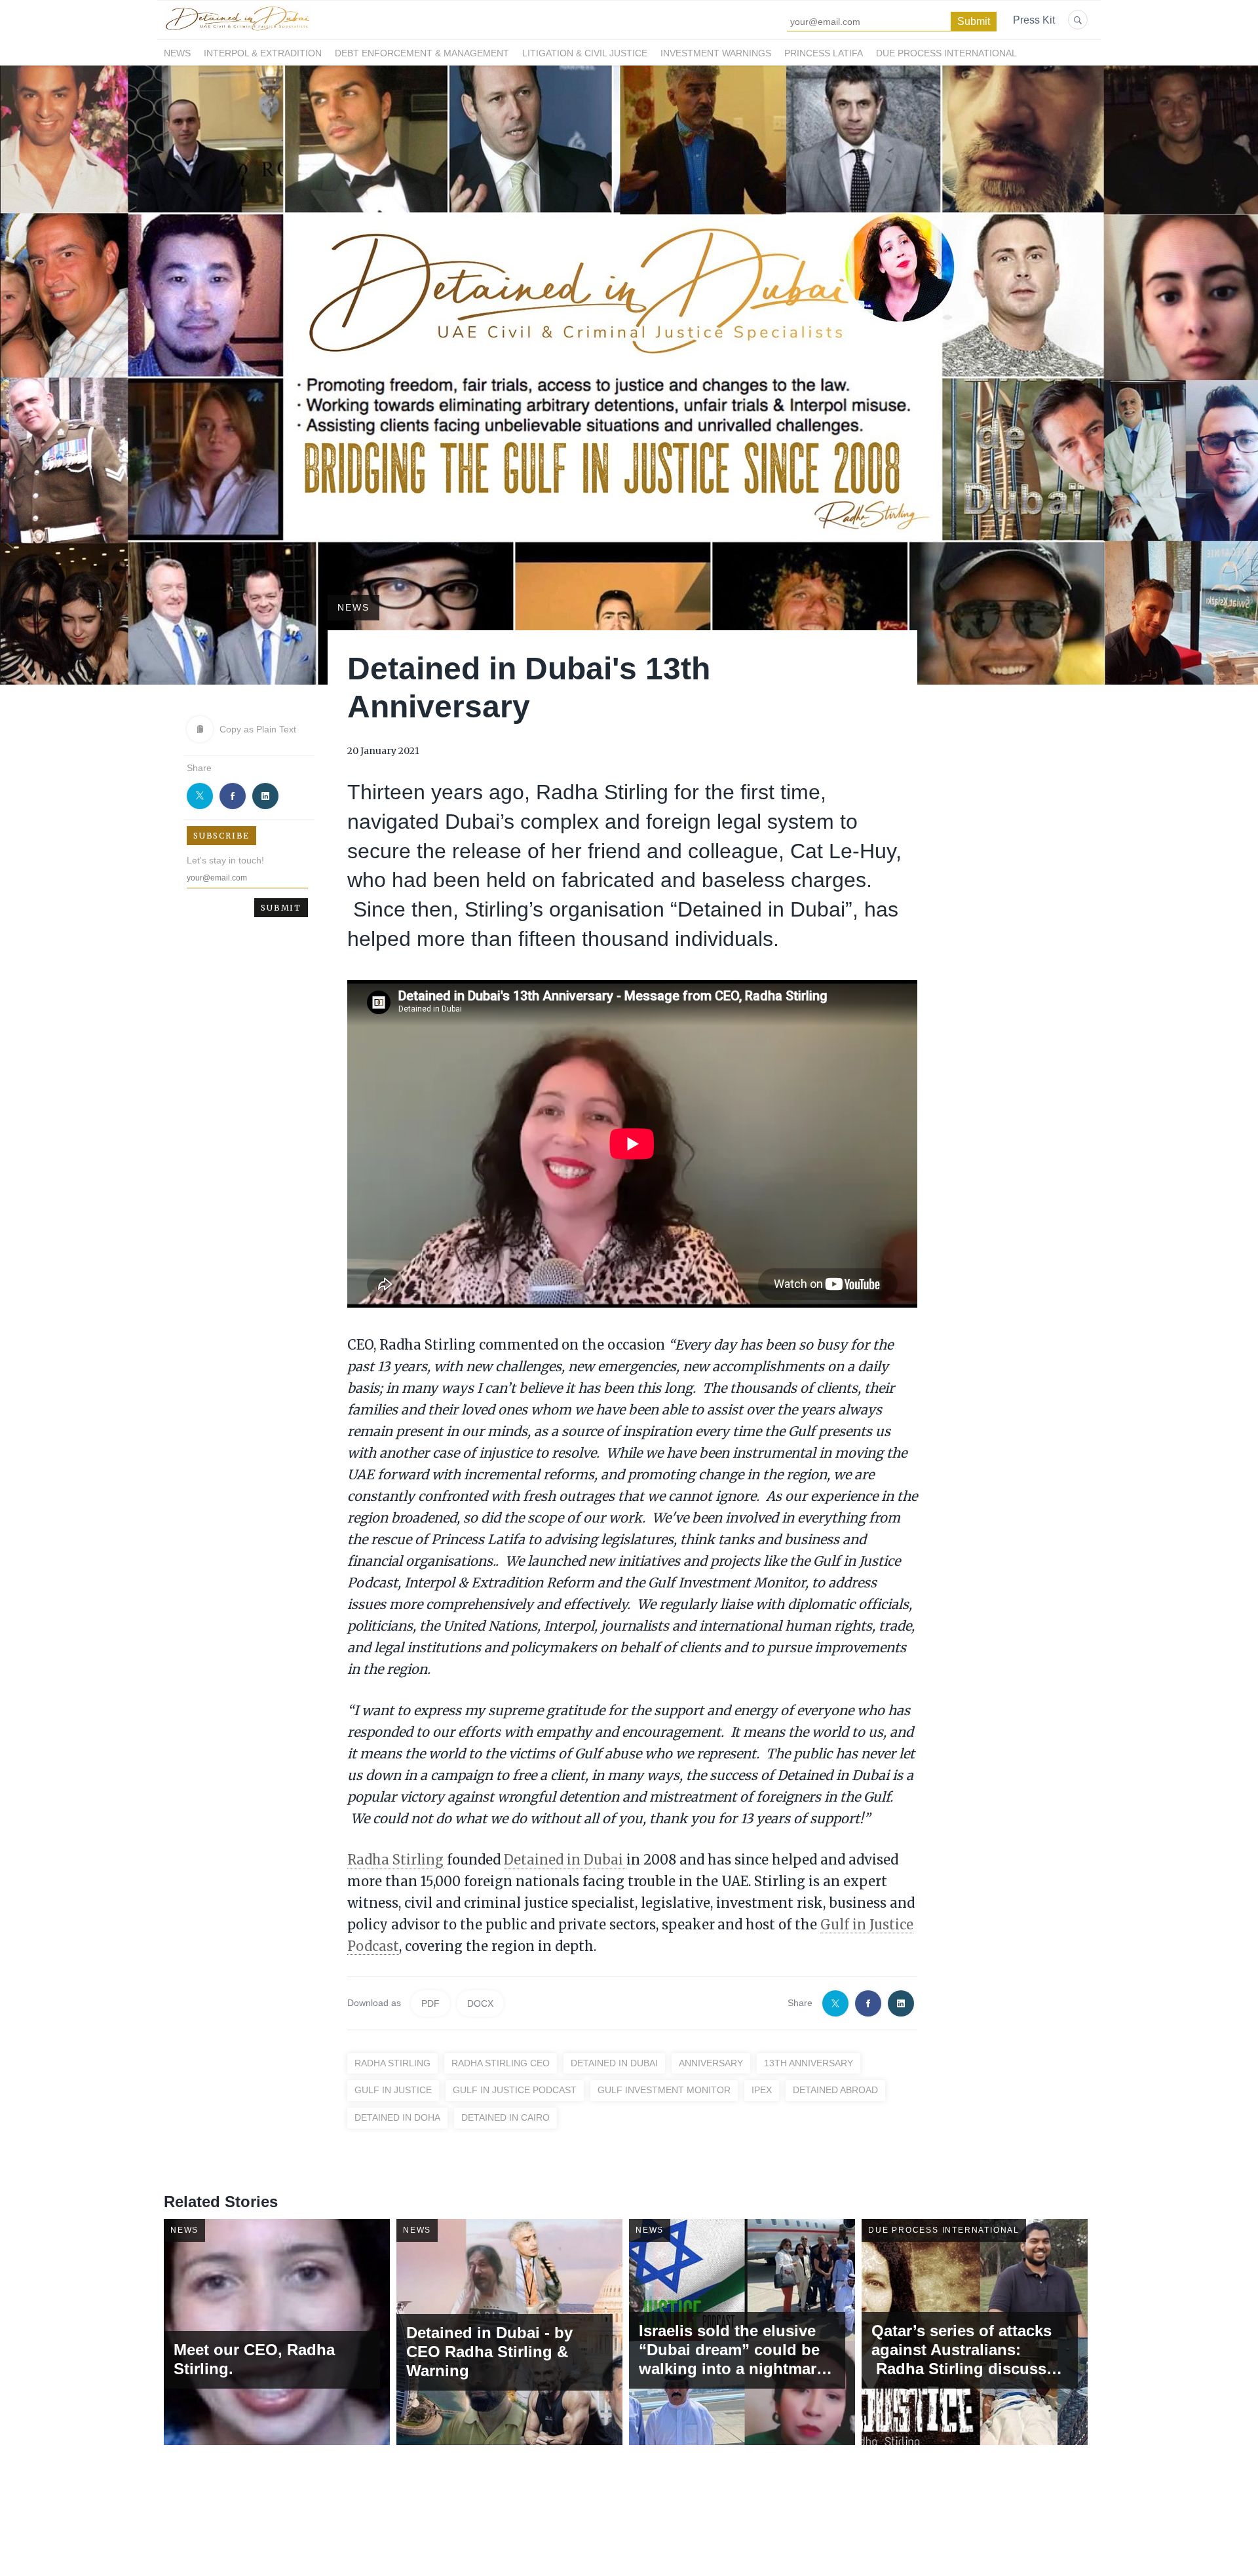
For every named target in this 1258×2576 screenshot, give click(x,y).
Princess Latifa (824, 53)
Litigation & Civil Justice (585, 53)
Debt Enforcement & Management (422, 53)
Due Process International (946, 53)
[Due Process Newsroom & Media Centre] (237, 31)
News (177, 53)
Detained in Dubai (565, 1860)
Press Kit (1034, 20)
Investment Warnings (716, 53)
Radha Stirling (395, 1860)
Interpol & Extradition (263, 53)
